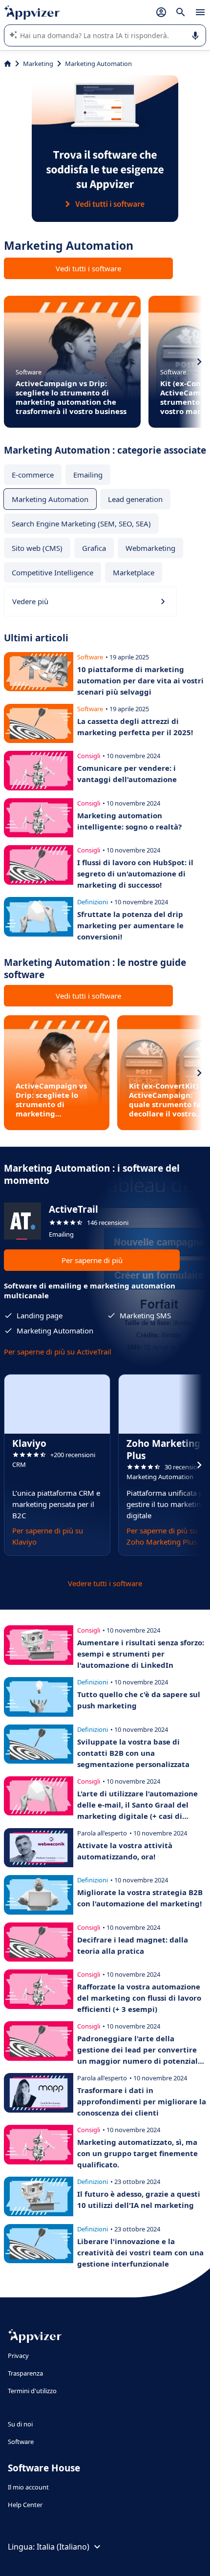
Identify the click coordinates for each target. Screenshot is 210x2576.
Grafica (94, 548)
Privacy (18, 2356)
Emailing (88, 475)
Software (21, 2442)
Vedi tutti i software (88, 268)
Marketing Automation (50, 499)
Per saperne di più (92, 1260)
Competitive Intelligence (52, 572)
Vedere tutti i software (105, 1583)
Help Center (25, 2505)
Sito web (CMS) (37, 548)
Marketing (38, 64)
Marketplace (134, 572)
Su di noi (20, 2424)
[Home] (8, 64)
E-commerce (33, 475)
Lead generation (135, 499)
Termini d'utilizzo (32, 2391)
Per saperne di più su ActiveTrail (58, 1352)
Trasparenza (25, 2373)
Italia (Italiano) (63, 2547)
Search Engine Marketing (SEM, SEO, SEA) (81, 524)
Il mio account (28, 2487)
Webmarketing (150, 548)
